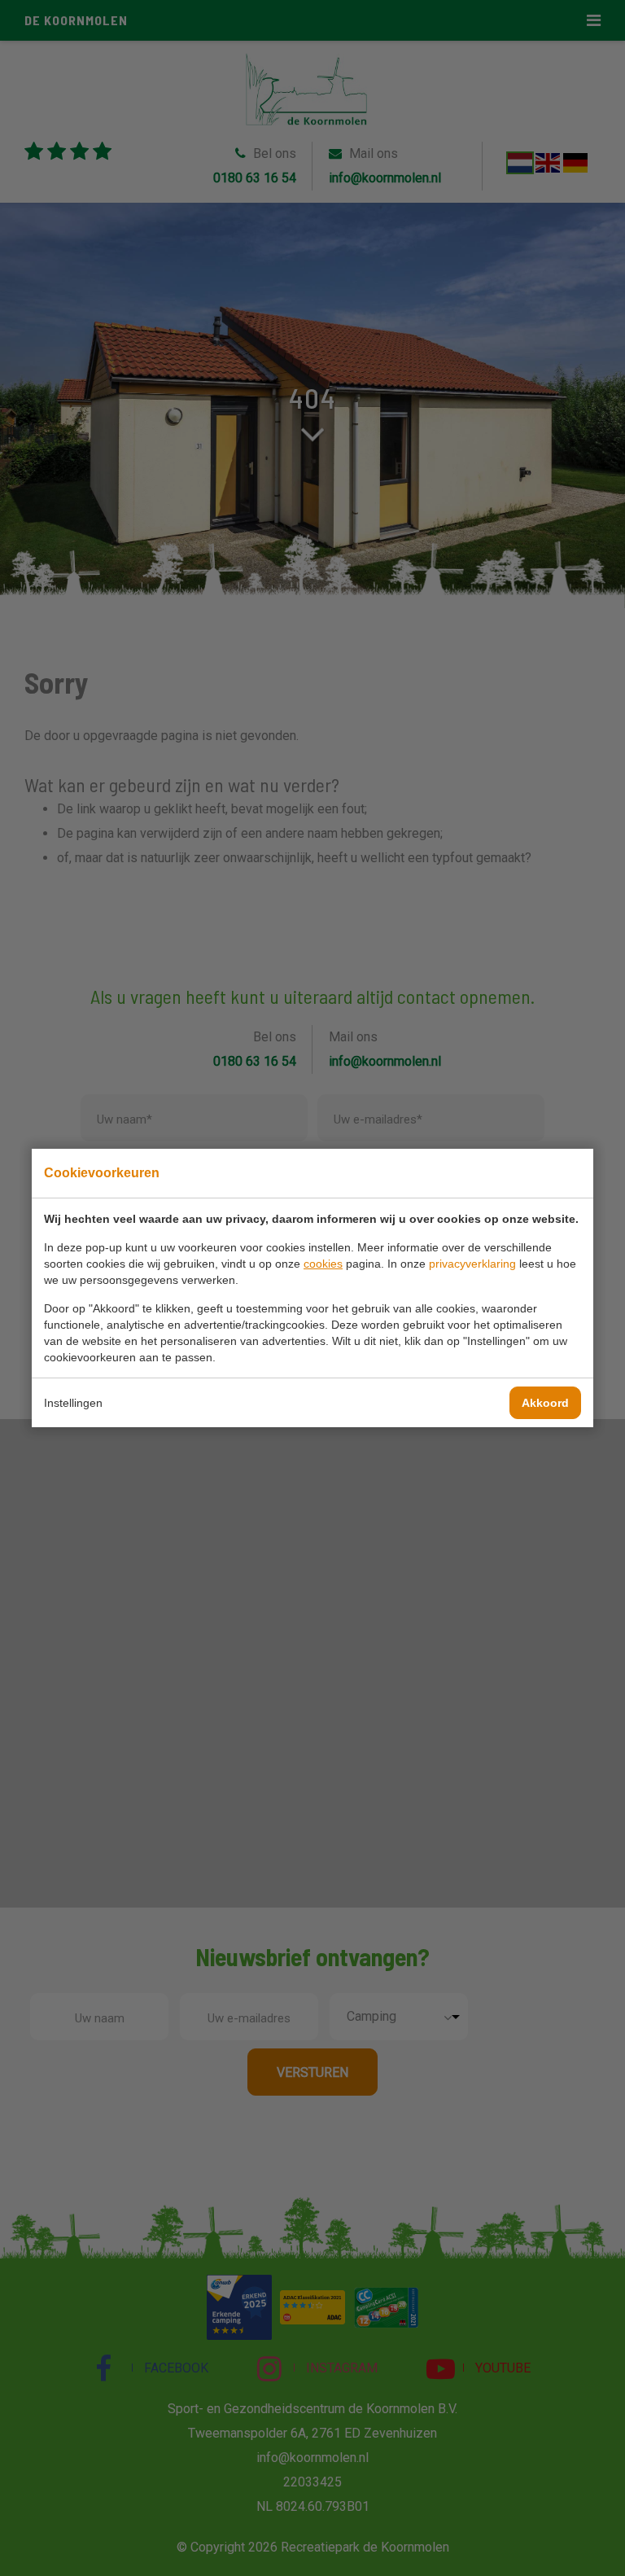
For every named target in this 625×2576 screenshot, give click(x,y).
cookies (323, 1264)
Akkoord (545, 1403)
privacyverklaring (472, 1264)
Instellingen (73, 1403)
